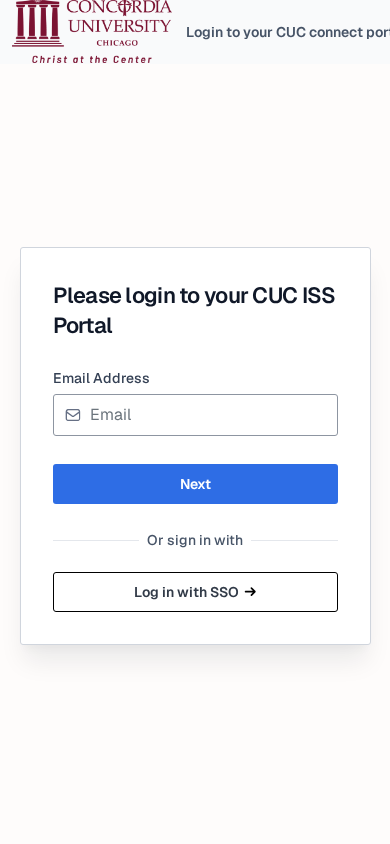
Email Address (101, 378)
